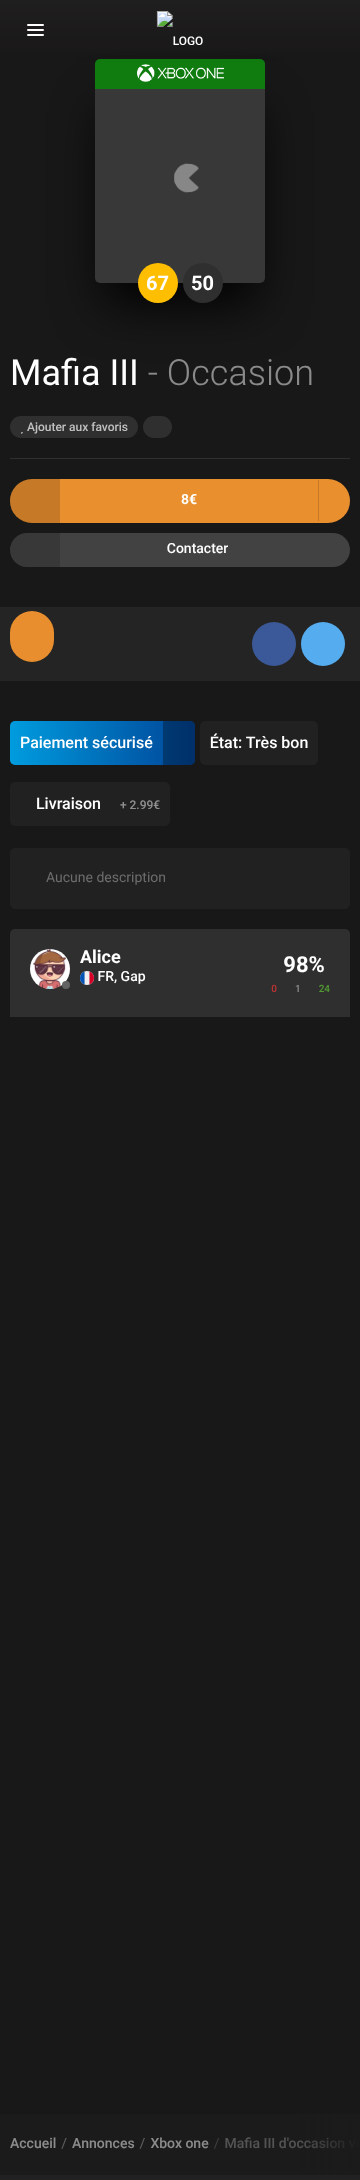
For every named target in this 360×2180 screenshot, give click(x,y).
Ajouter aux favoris (76, 427)
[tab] (32, 636)
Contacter (198, 549)
